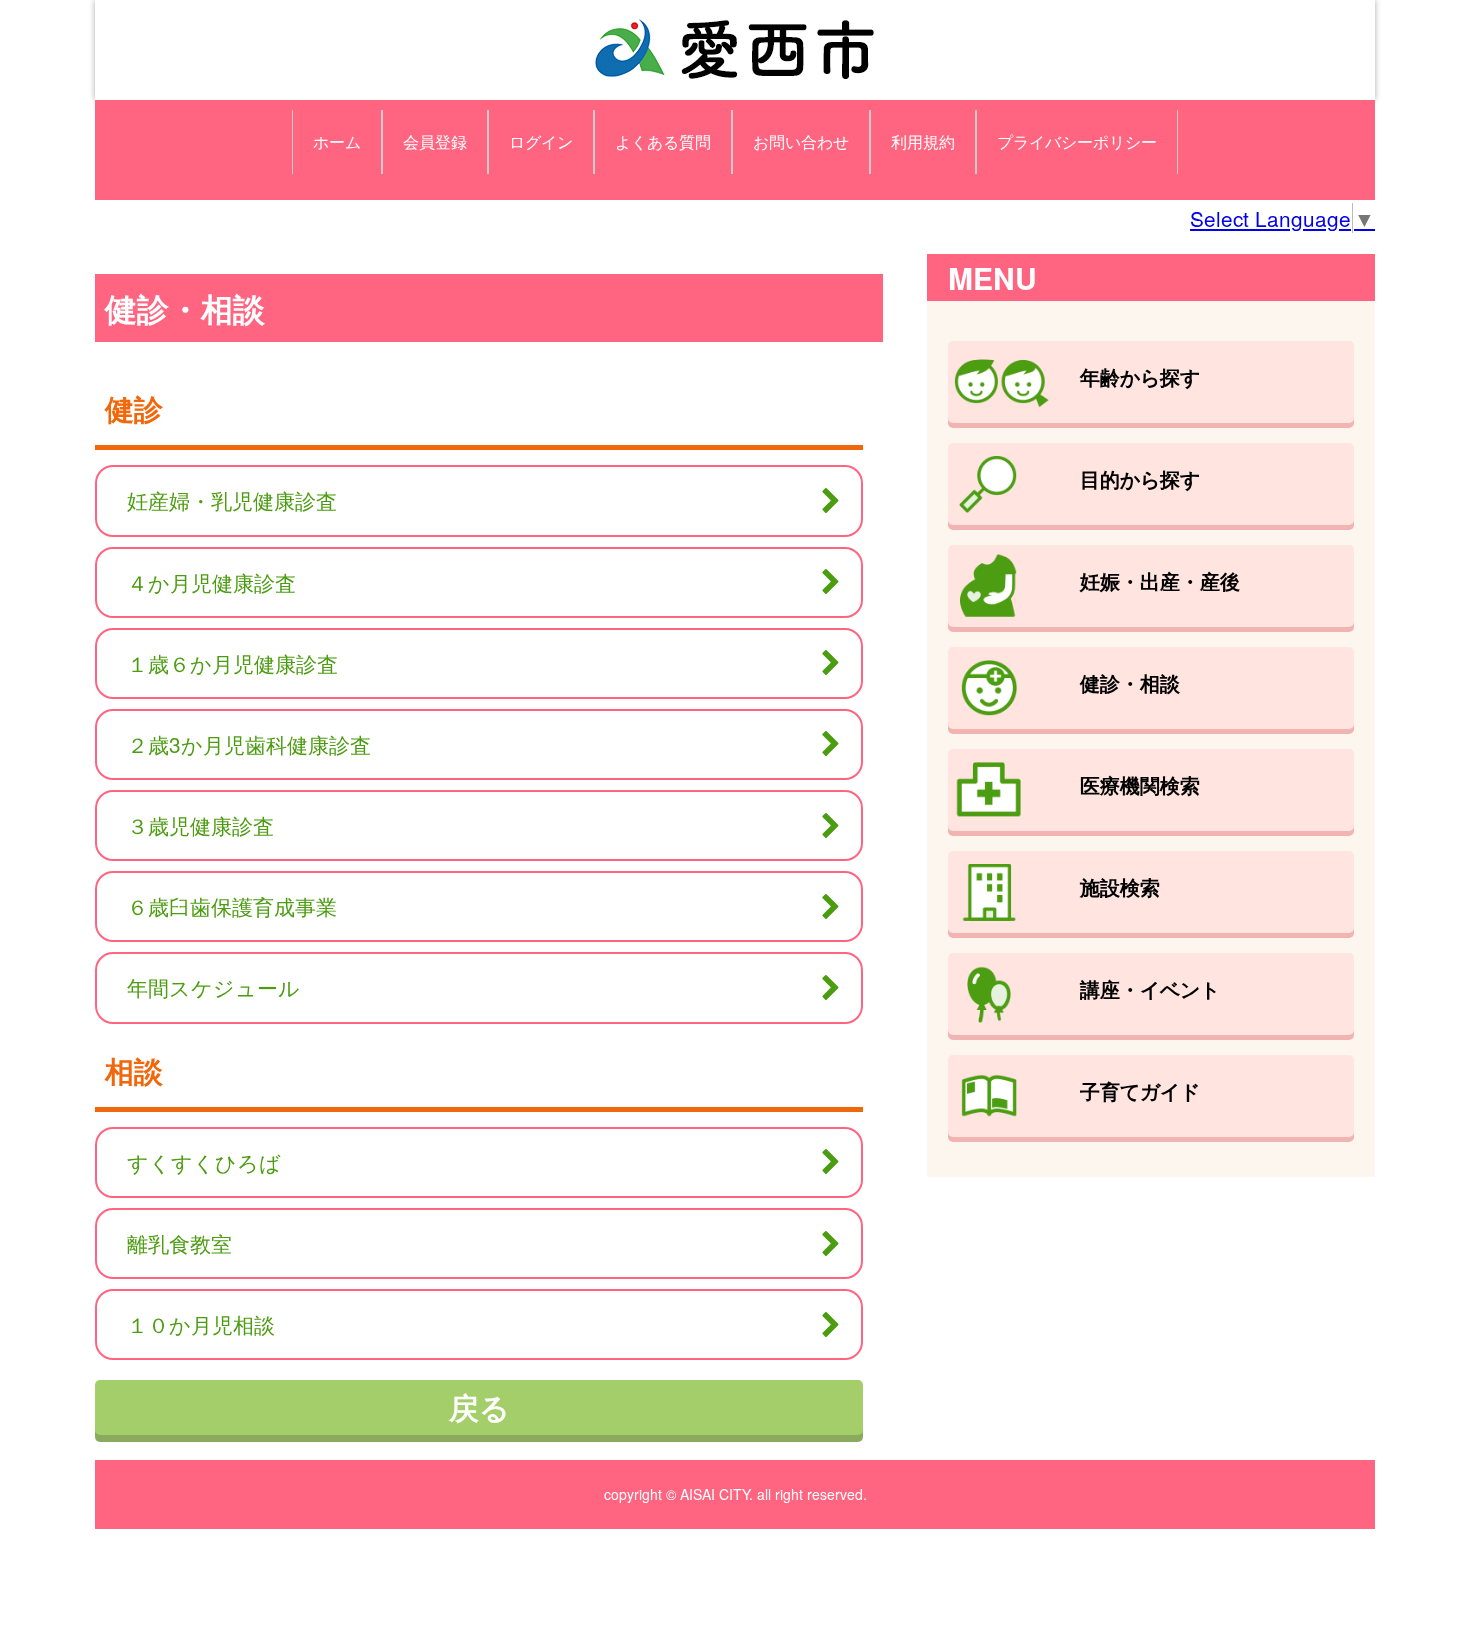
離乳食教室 (179, 1243)
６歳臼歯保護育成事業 (232, 906)
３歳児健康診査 (200, 825)
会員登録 (435, 141)
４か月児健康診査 (211, 582)
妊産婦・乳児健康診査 (232, 500)
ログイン (541, 141)
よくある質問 (663, 141)
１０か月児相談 (201, 1324)
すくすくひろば (204, 1162)
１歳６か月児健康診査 (232, 663)
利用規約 (923, 141)
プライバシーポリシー (1077, 141)
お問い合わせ (801, 141)
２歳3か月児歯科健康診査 (249, 744)
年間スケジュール (213, 987)
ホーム (337, 141)
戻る (479, 1406)
